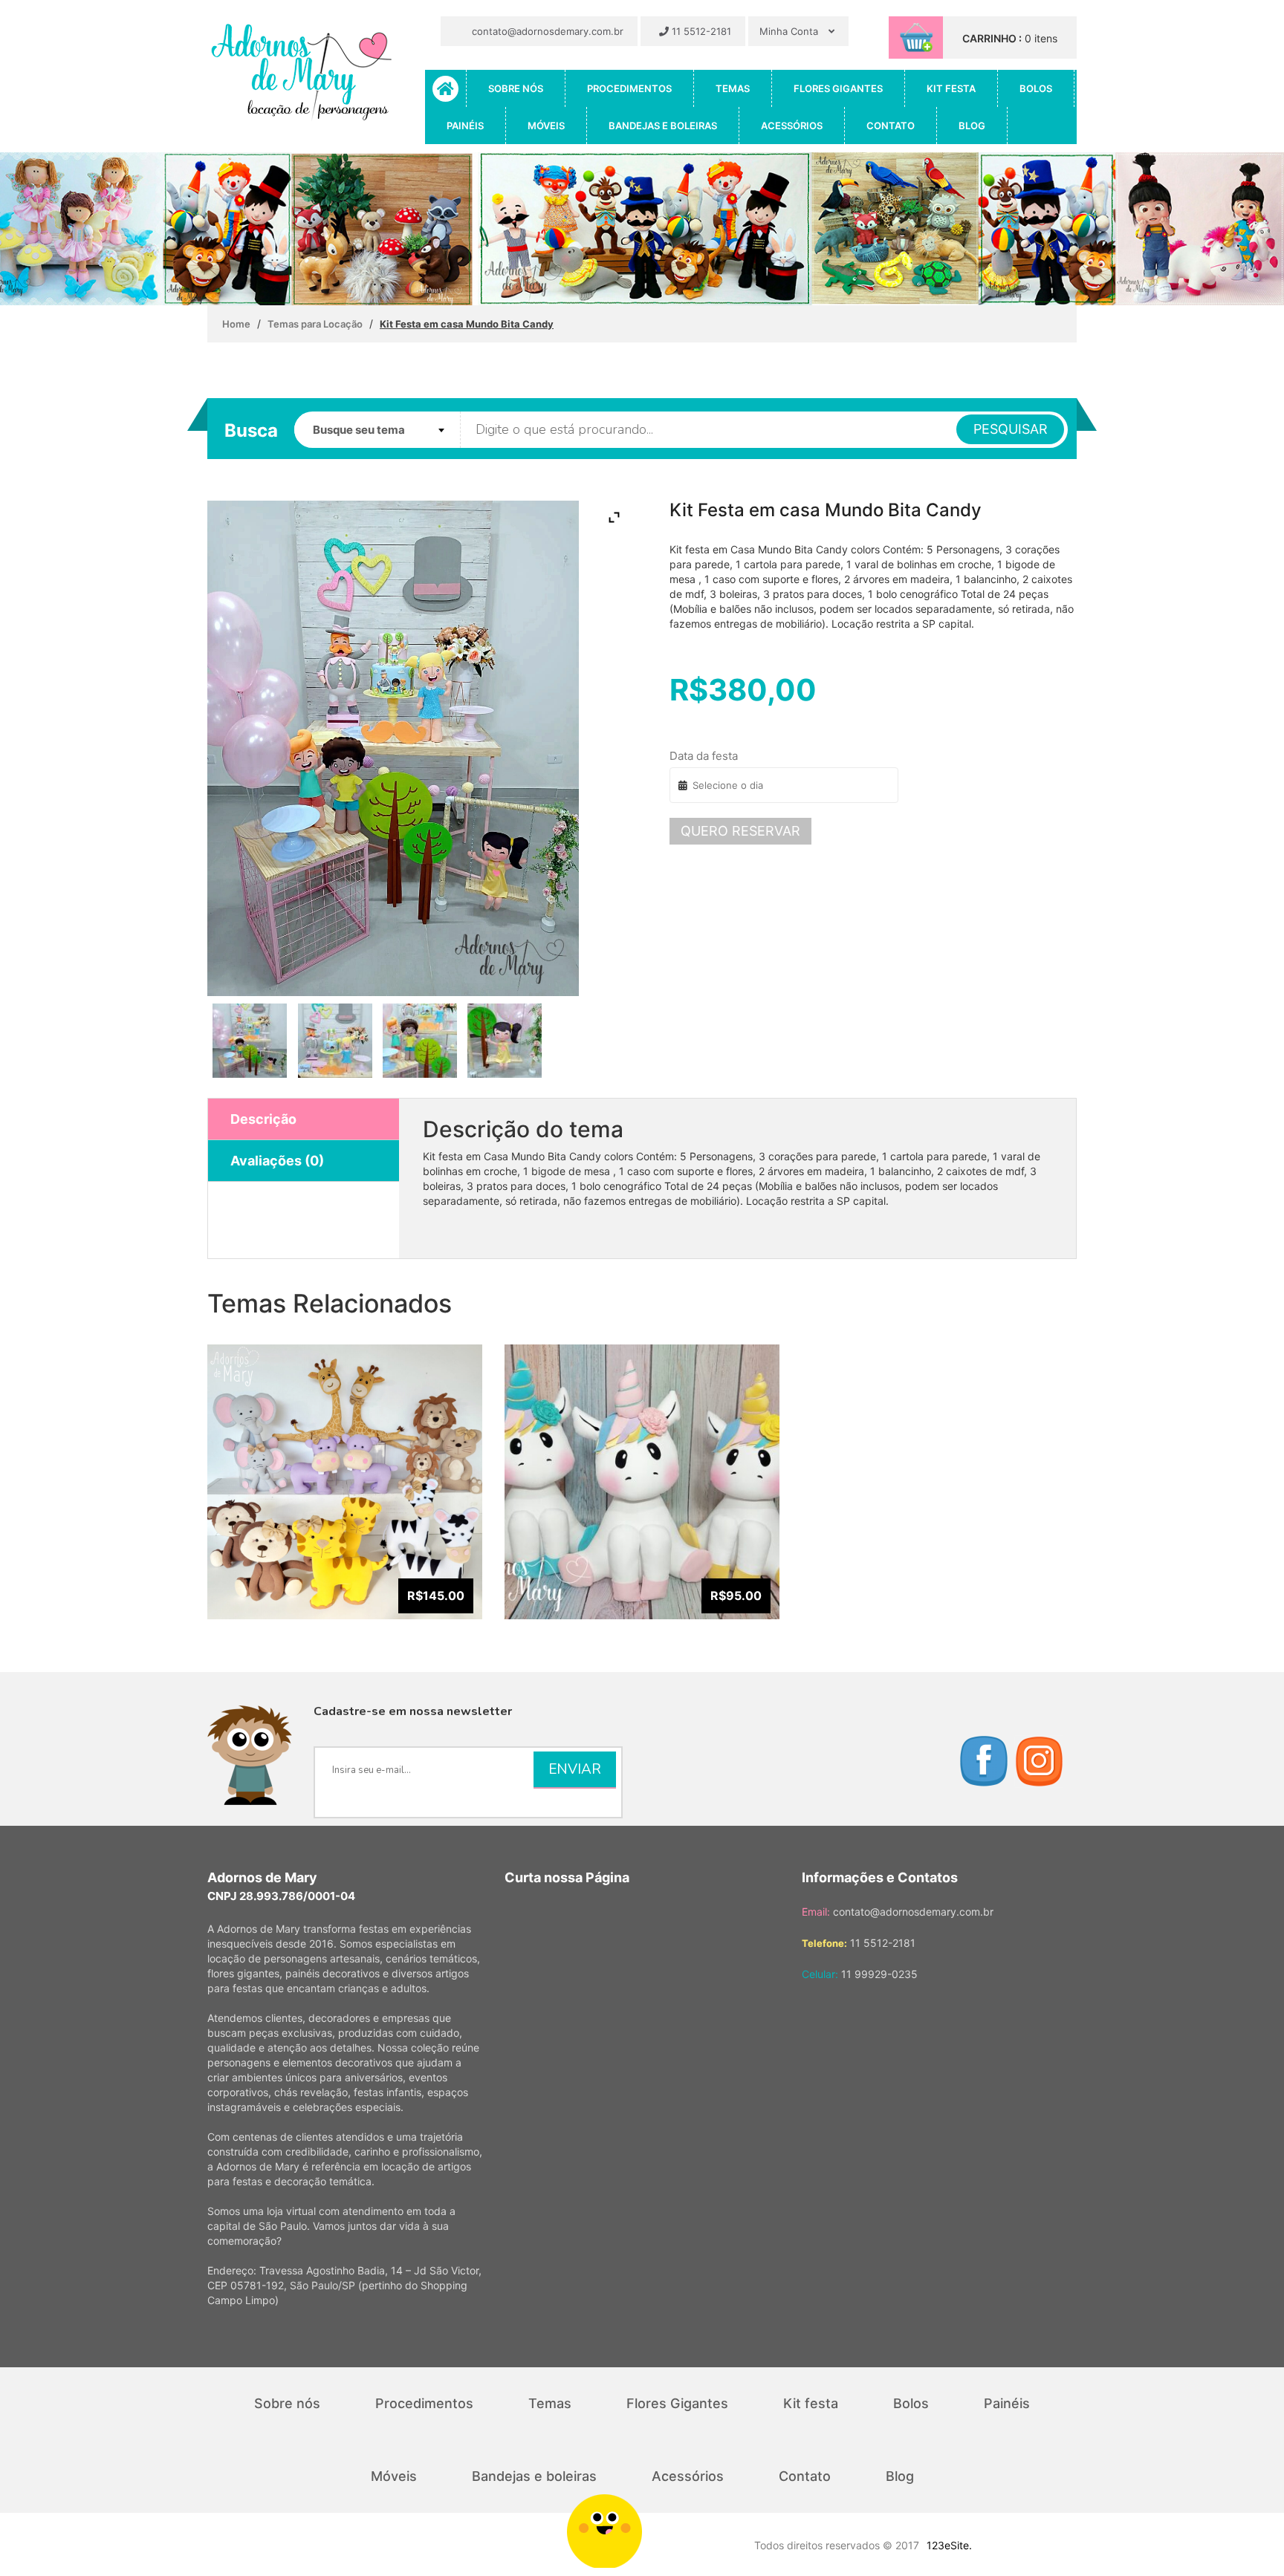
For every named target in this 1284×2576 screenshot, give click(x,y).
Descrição (263, 1119)
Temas (733, 88)
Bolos (1036, 88)
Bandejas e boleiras (663, 126)
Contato (891, 126)
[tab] (304, 1119)
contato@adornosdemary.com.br (546, 31)
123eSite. (949, 2545)
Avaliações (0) (277, 1161)
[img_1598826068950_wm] (335, 1041)
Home (236, 324)
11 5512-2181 (700, 31)
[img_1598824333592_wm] (419, 1041)
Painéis (465, 126)
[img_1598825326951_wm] (250, 1041)
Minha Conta (790, 31)
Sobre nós (516, 88)
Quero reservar (740, 831)
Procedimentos (629, 88)
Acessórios (792, 126)
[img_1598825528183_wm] (505, 1041)
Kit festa (951, 88)
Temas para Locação (315, 324)
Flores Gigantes (838, 88)
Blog (972, 126)
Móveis (546, 126)
